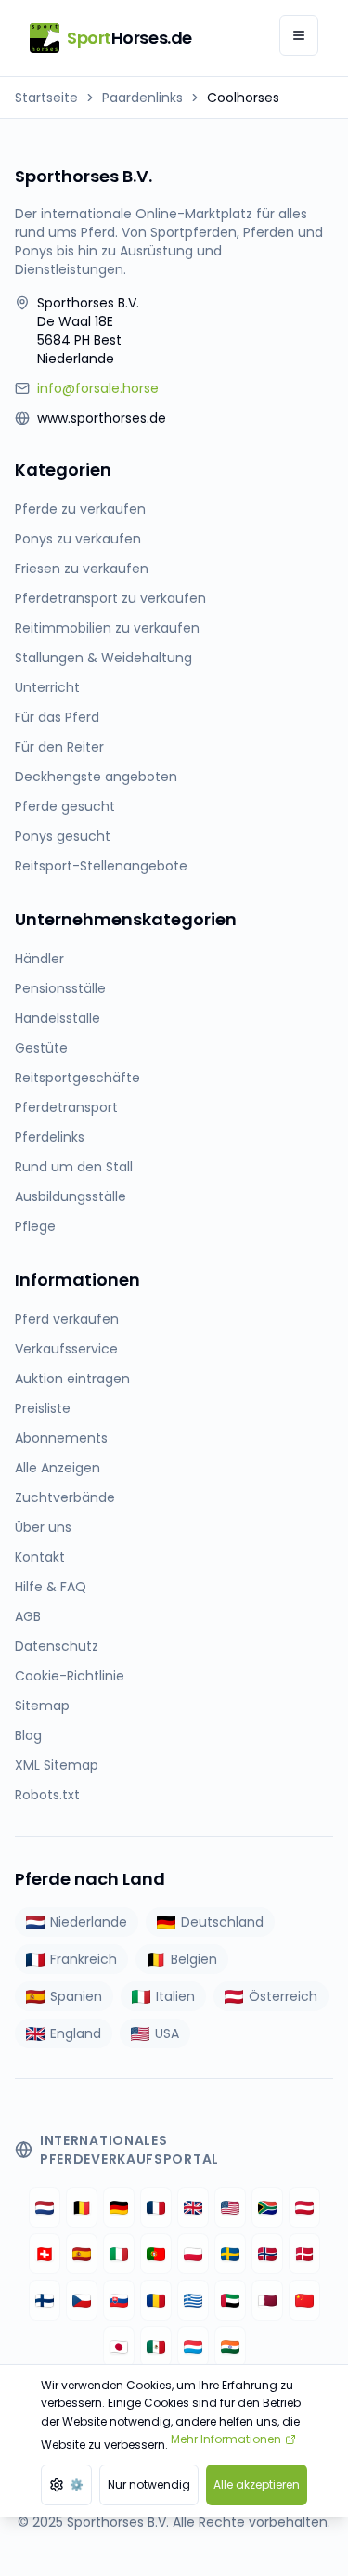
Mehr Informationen (226, 2439)
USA (167, 2033)
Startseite (46, 98)
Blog (28, 1735)
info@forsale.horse (98, 388)
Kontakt (40, 1557)
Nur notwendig (149, 2484)
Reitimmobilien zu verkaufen (107, 628)
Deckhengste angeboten (96, 777)
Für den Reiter (59, 747)
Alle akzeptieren (257, 2484)
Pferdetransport (66, 1107)
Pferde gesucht (65, 806)
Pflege (35, 1226)
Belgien (194, 1959)
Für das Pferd (57, 717)
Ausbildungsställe (71, 1196)
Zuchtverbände (65, 1497)
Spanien (76, 1996)
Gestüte (41, 1048)
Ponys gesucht (63, 836)
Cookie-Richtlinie (70, 1676)
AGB (28, 1616)
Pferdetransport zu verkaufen (110, 598)
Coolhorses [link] (243, 98)
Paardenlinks (142, 98)
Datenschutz (57, 1646)
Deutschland (222, 1922)
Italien (175, 1996)
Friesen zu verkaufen (82, 569)
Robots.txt (47, 1795)
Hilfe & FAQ (51, 1587)
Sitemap (42, 1706)
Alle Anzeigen (58, 1468)
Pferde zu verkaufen (80, 509)
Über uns (43, 1527)
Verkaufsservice (66, 1349)
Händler (39, 959)
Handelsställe (58, 1018)
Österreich (283, 1996)
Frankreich (84, 1959)
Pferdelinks (50, 1137)
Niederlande (89, 1922)
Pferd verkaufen (67, 1319)
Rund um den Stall (74, 1167)
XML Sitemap (57, 1765)
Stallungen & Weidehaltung (103, 658)
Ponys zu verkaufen (78, 539)
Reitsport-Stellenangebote (101, 866)
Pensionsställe (60, 988)
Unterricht (47, 687)
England (76, 2033)
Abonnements (61, 1438)
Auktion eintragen (72, 1379)
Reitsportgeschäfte (77, 1078)
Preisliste (43, 1408)
